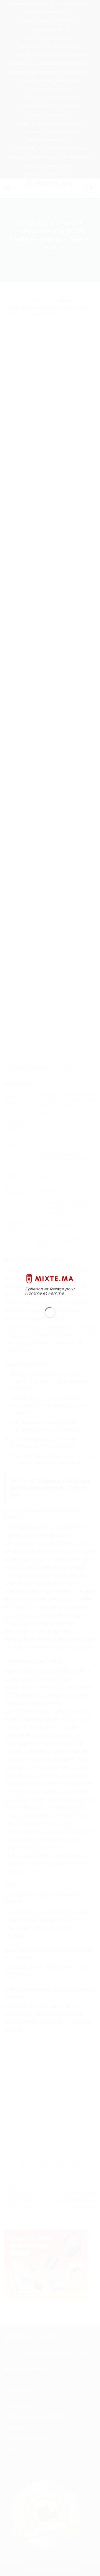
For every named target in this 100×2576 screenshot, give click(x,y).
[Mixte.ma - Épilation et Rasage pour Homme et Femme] (50, 1278)
